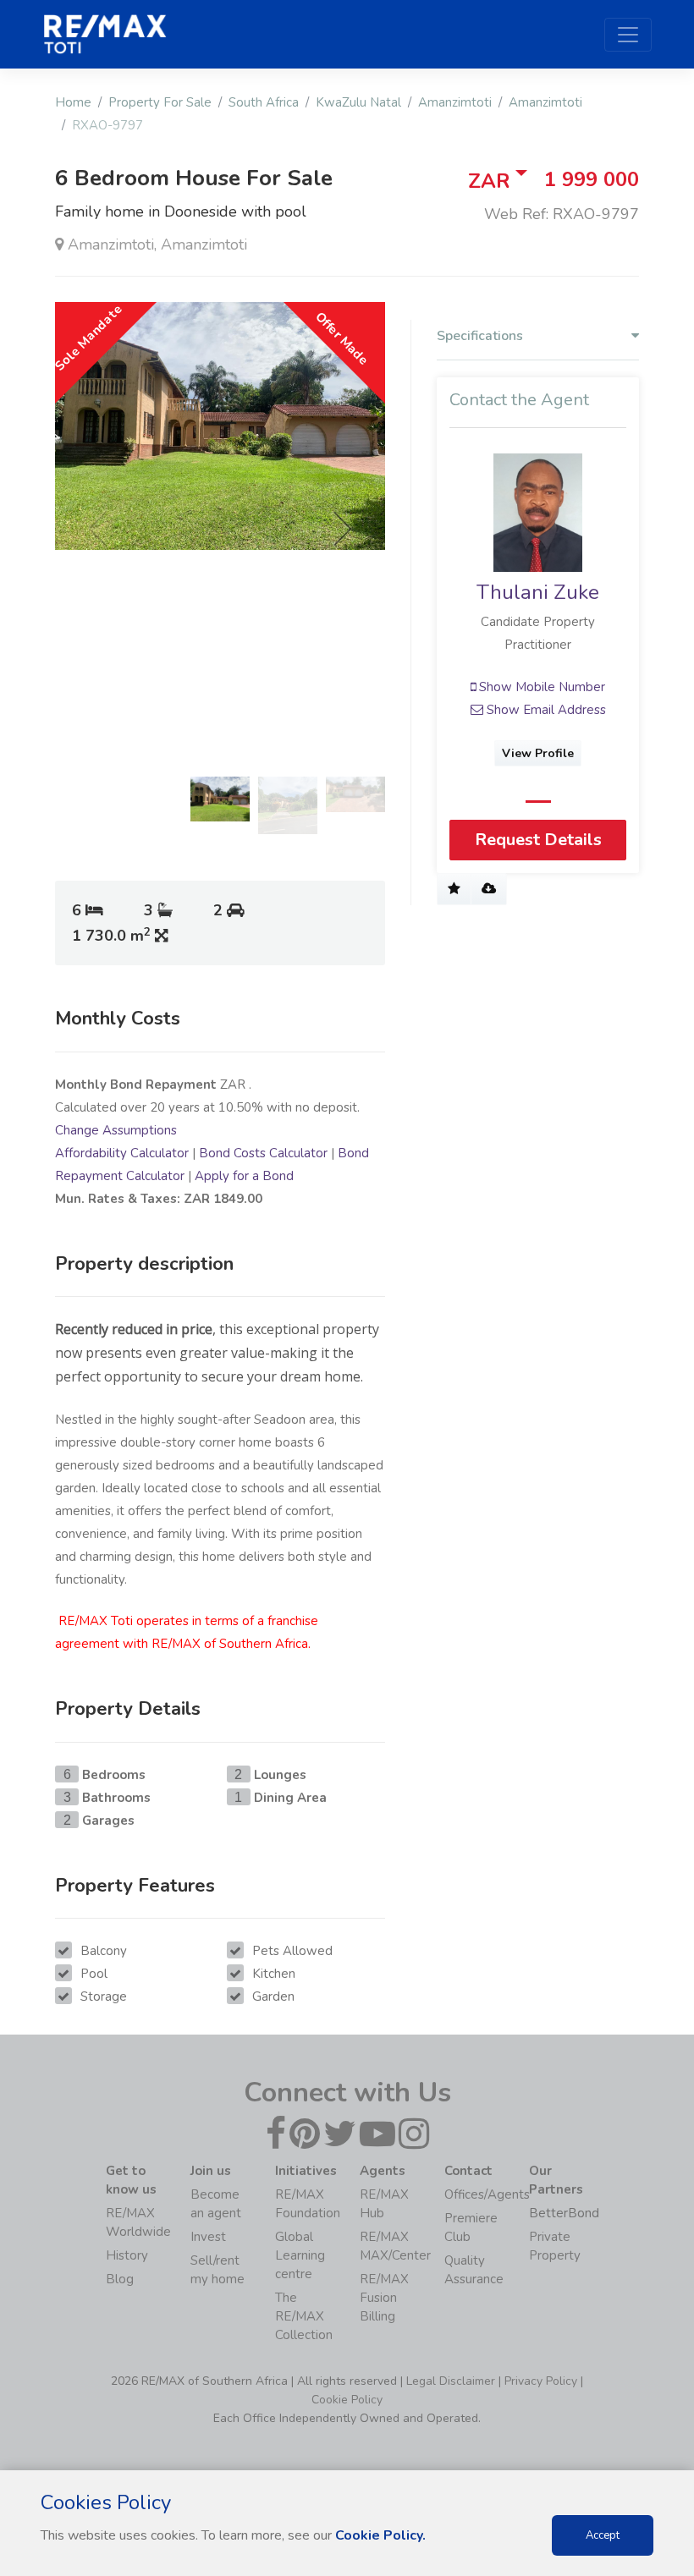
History (127, 2255)
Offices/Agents (487, 2194)
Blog (120, 2279)
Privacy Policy (541, 2381)
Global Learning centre (300, 2255)
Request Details (538, 840)
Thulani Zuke (538, 592)
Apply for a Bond (244, 1176)
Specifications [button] (480, 336)
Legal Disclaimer (451, 2381)
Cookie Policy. (380, 2535)
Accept (603, 2535)
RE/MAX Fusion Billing (384, 2298)
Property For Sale (160, 102)
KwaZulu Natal (358, 102)
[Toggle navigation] (628, 35)
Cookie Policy (347, 2400)
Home (73, 102)
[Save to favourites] (454, 889)
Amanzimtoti (455, 102)
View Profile (538, 753)
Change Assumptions (116, 1130)
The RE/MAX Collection (304, 2316)
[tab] (538, 340)
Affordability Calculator (122, 1153)
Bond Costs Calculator (263, 1153)
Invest (208, 2237)
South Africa (264, 102)
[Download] (489, 889)
